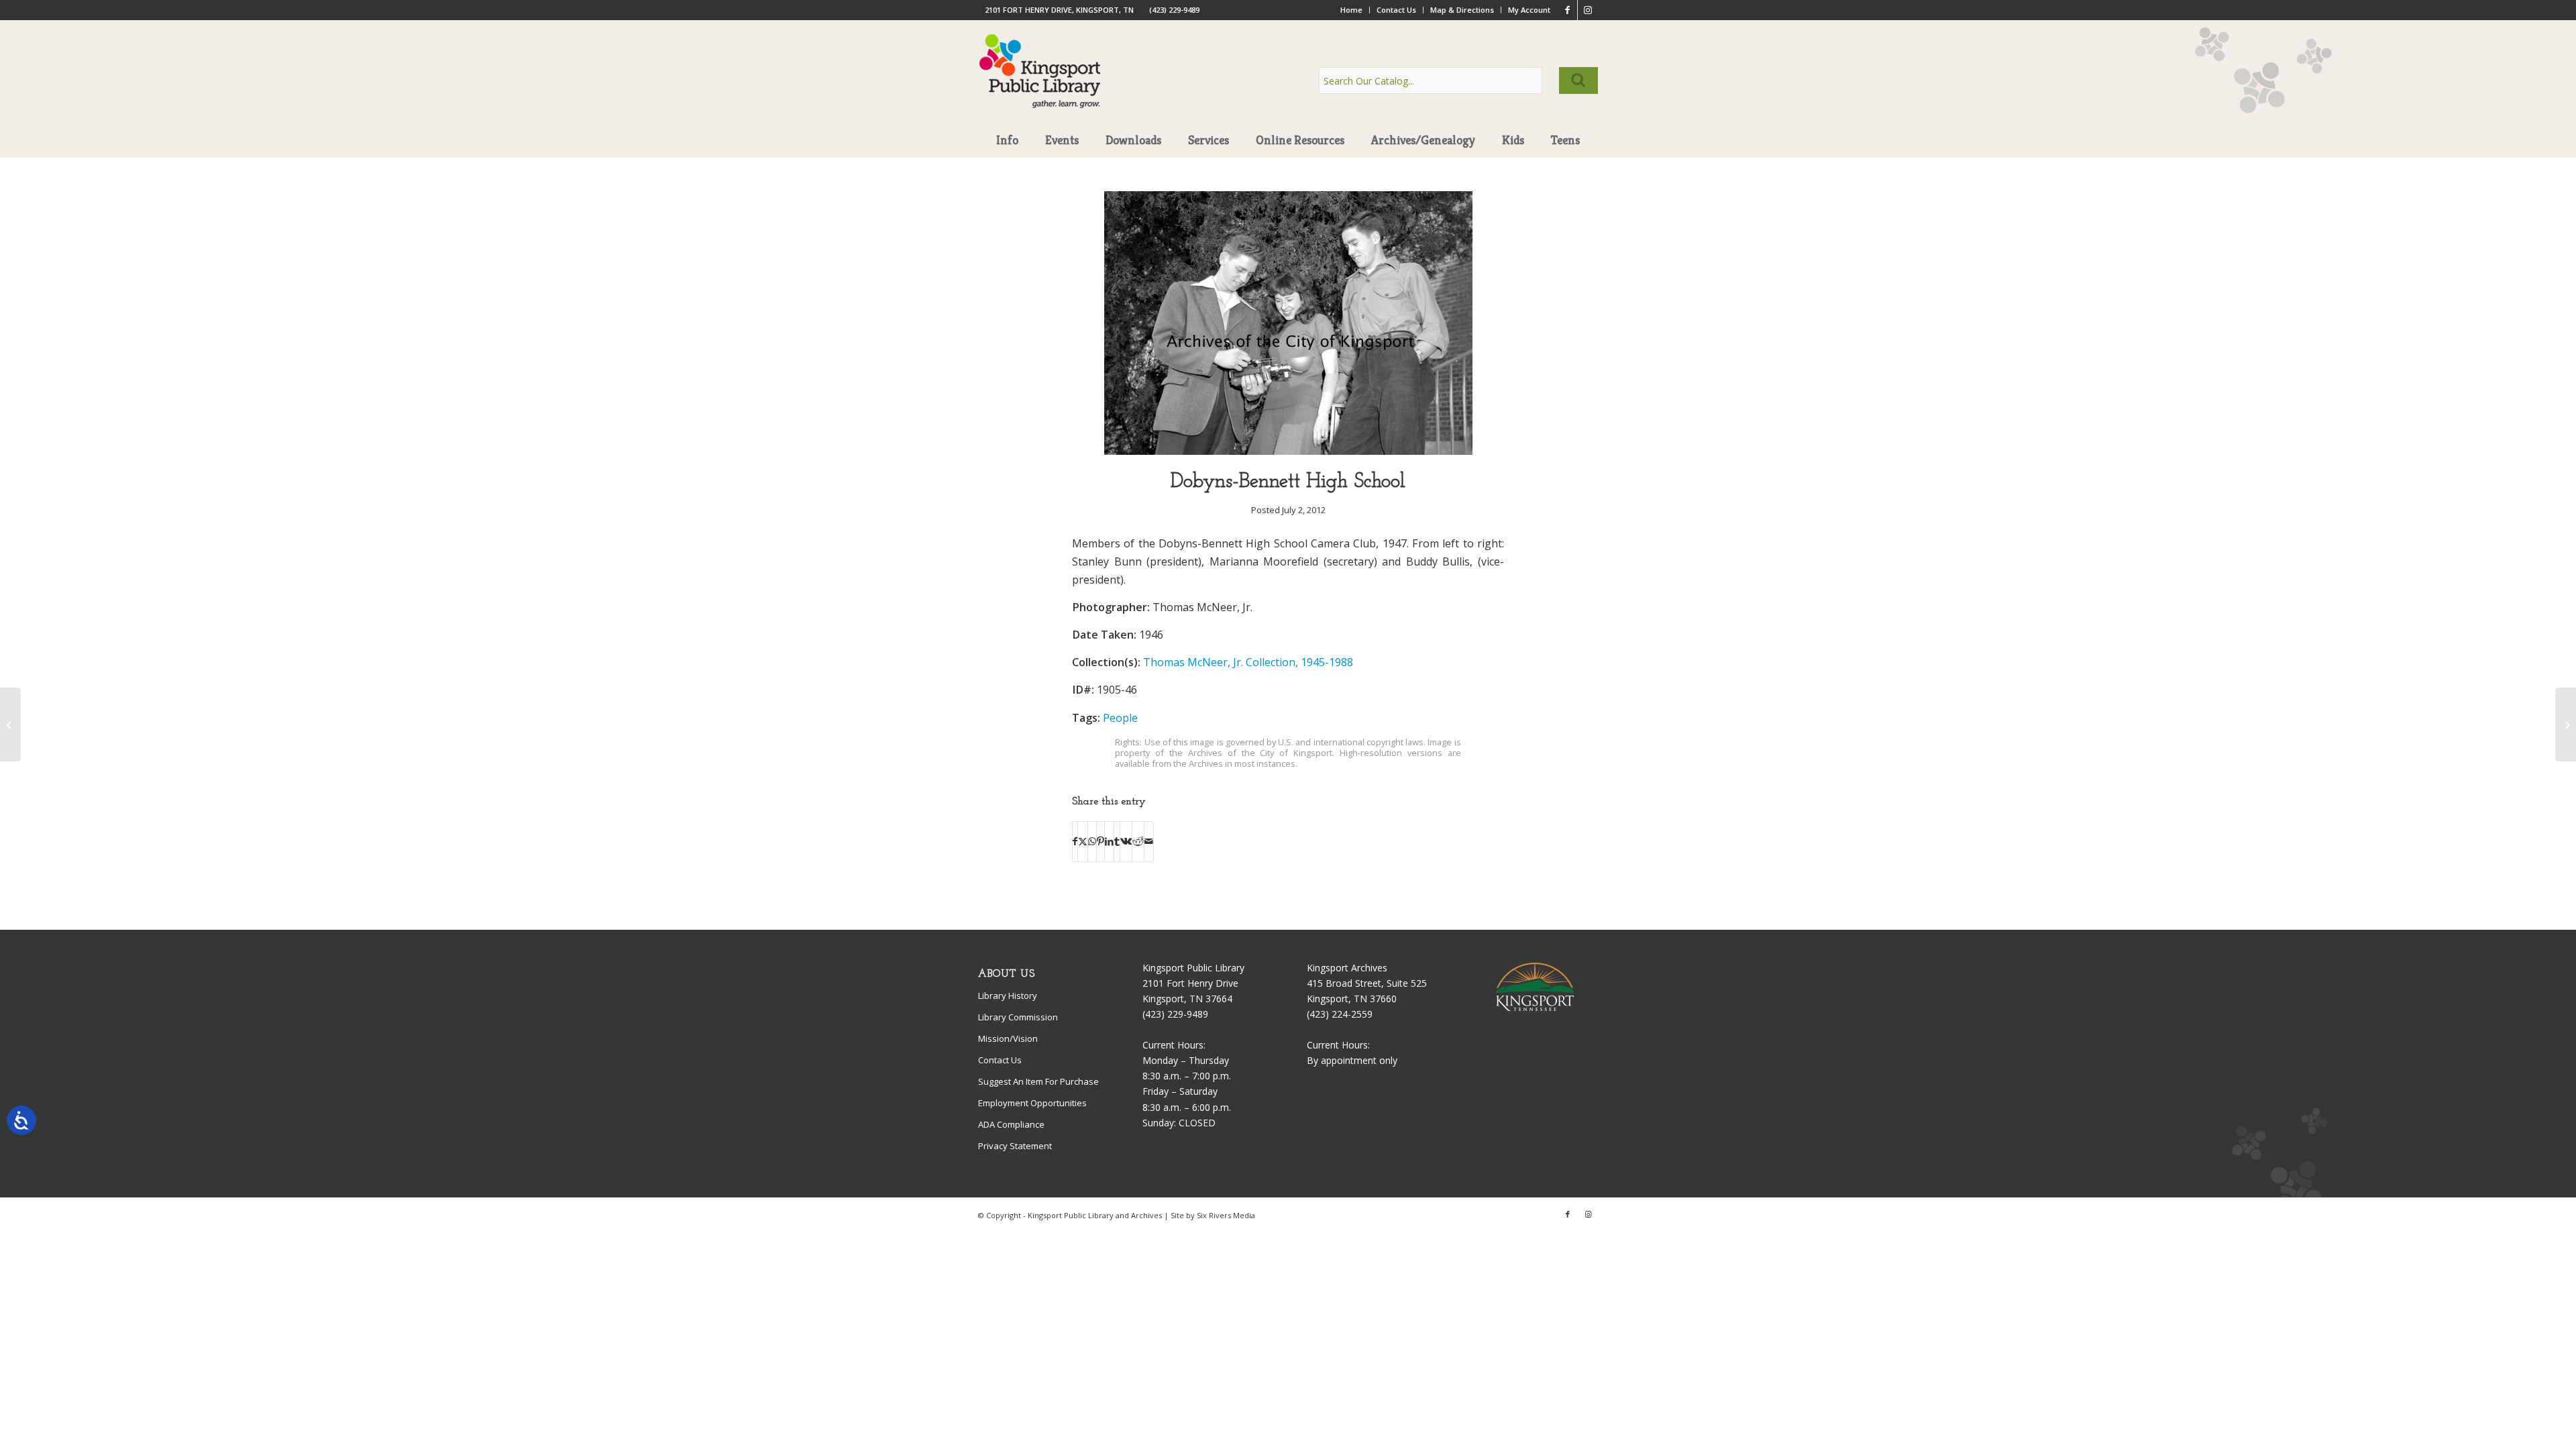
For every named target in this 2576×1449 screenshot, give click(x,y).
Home (1351, 10)
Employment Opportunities (1032, 1103)
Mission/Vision (1008, 1038)
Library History (1008, 996)
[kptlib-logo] (1040, 84)
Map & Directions (1462, 10)
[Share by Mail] (1149, 841)
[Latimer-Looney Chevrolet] (10, 724)
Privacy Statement (1015, 1146)
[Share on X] (1083, 841)
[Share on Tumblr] (1117, 841)
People (1120, 718)
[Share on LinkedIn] (1109, 841)
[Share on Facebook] (1075, 841)
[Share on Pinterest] (1101, 841)
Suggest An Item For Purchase (1038, 1081)
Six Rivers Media (1226, 1215)
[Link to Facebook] (1567, 10)
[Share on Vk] (1126, 841)
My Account (1529, 10)
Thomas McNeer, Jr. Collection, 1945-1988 (1248, 662)
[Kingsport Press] (2566, 724)
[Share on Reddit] (1138, 841)
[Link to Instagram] (1588, 10)
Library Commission (1018, 1017)
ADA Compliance (1011, 1124)
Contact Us (1396, 10)
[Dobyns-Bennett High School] (1288, 451)
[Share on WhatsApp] (1092, 841)
